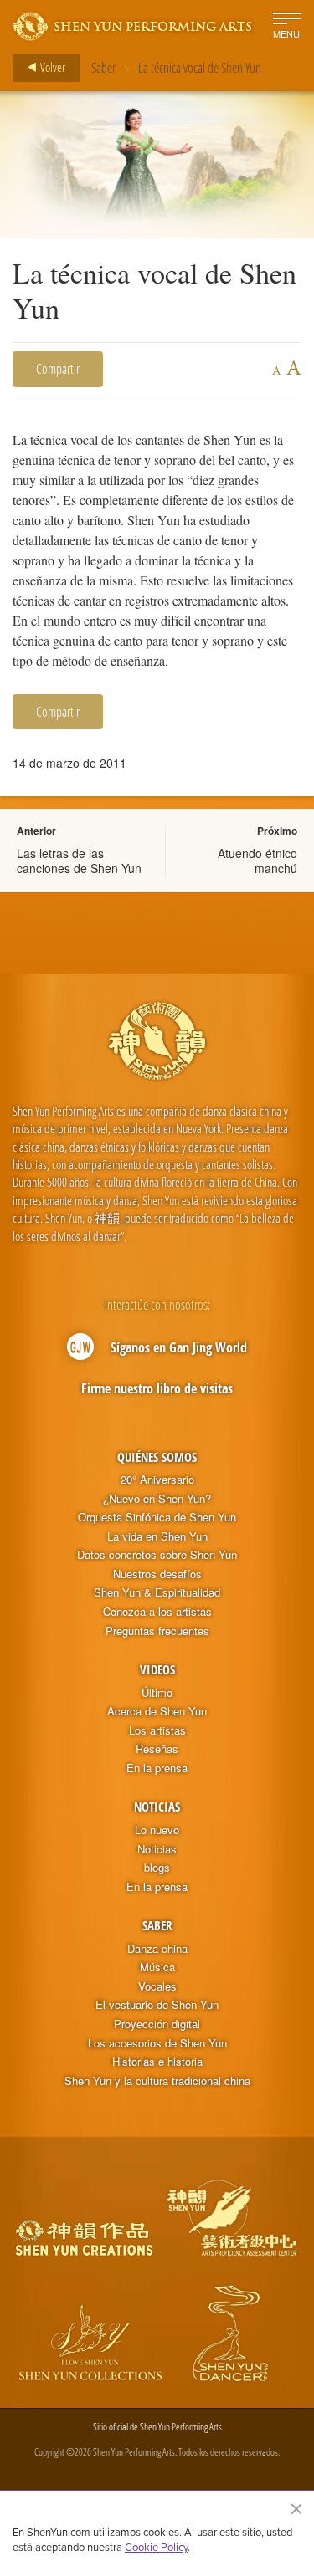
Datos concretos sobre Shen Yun (157, 1555)
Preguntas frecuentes (157, 1631)
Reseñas (157, 1749)
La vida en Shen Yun (157, 1536)
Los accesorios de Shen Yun (157, 2043)
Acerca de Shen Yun (157, 1711)
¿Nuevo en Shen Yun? (157, 1499)
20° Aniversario (157, 1480)
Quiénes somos (157, 1457)
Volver (51, 67)
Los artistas (157, 1730)
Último (157, 1693)
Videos (157, 1669)
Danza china (157, 1949)
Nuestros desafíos (157, 1574)
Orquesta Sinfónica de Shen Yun (157, 1517)
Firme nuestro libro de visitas (157, 1388)
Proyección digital (157, 2024)
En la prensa (157, 1768)
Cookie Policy (156, 2547)
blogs (157, 1868)
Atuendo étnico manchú (257, 861)
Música (157, 1967)
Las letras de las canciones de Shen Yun (79, 861)
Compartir (58, 369)
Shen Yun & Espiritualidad (157, 1592)
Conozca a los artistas (157, 1612)
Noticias (157, 1807)
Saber (103, 68)
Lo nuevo (157, 1830)
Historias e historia (157, 2062)
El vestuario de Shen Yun (157, 2005)
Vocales (157, 1986)
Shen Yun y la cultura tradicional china (157, 2081)
